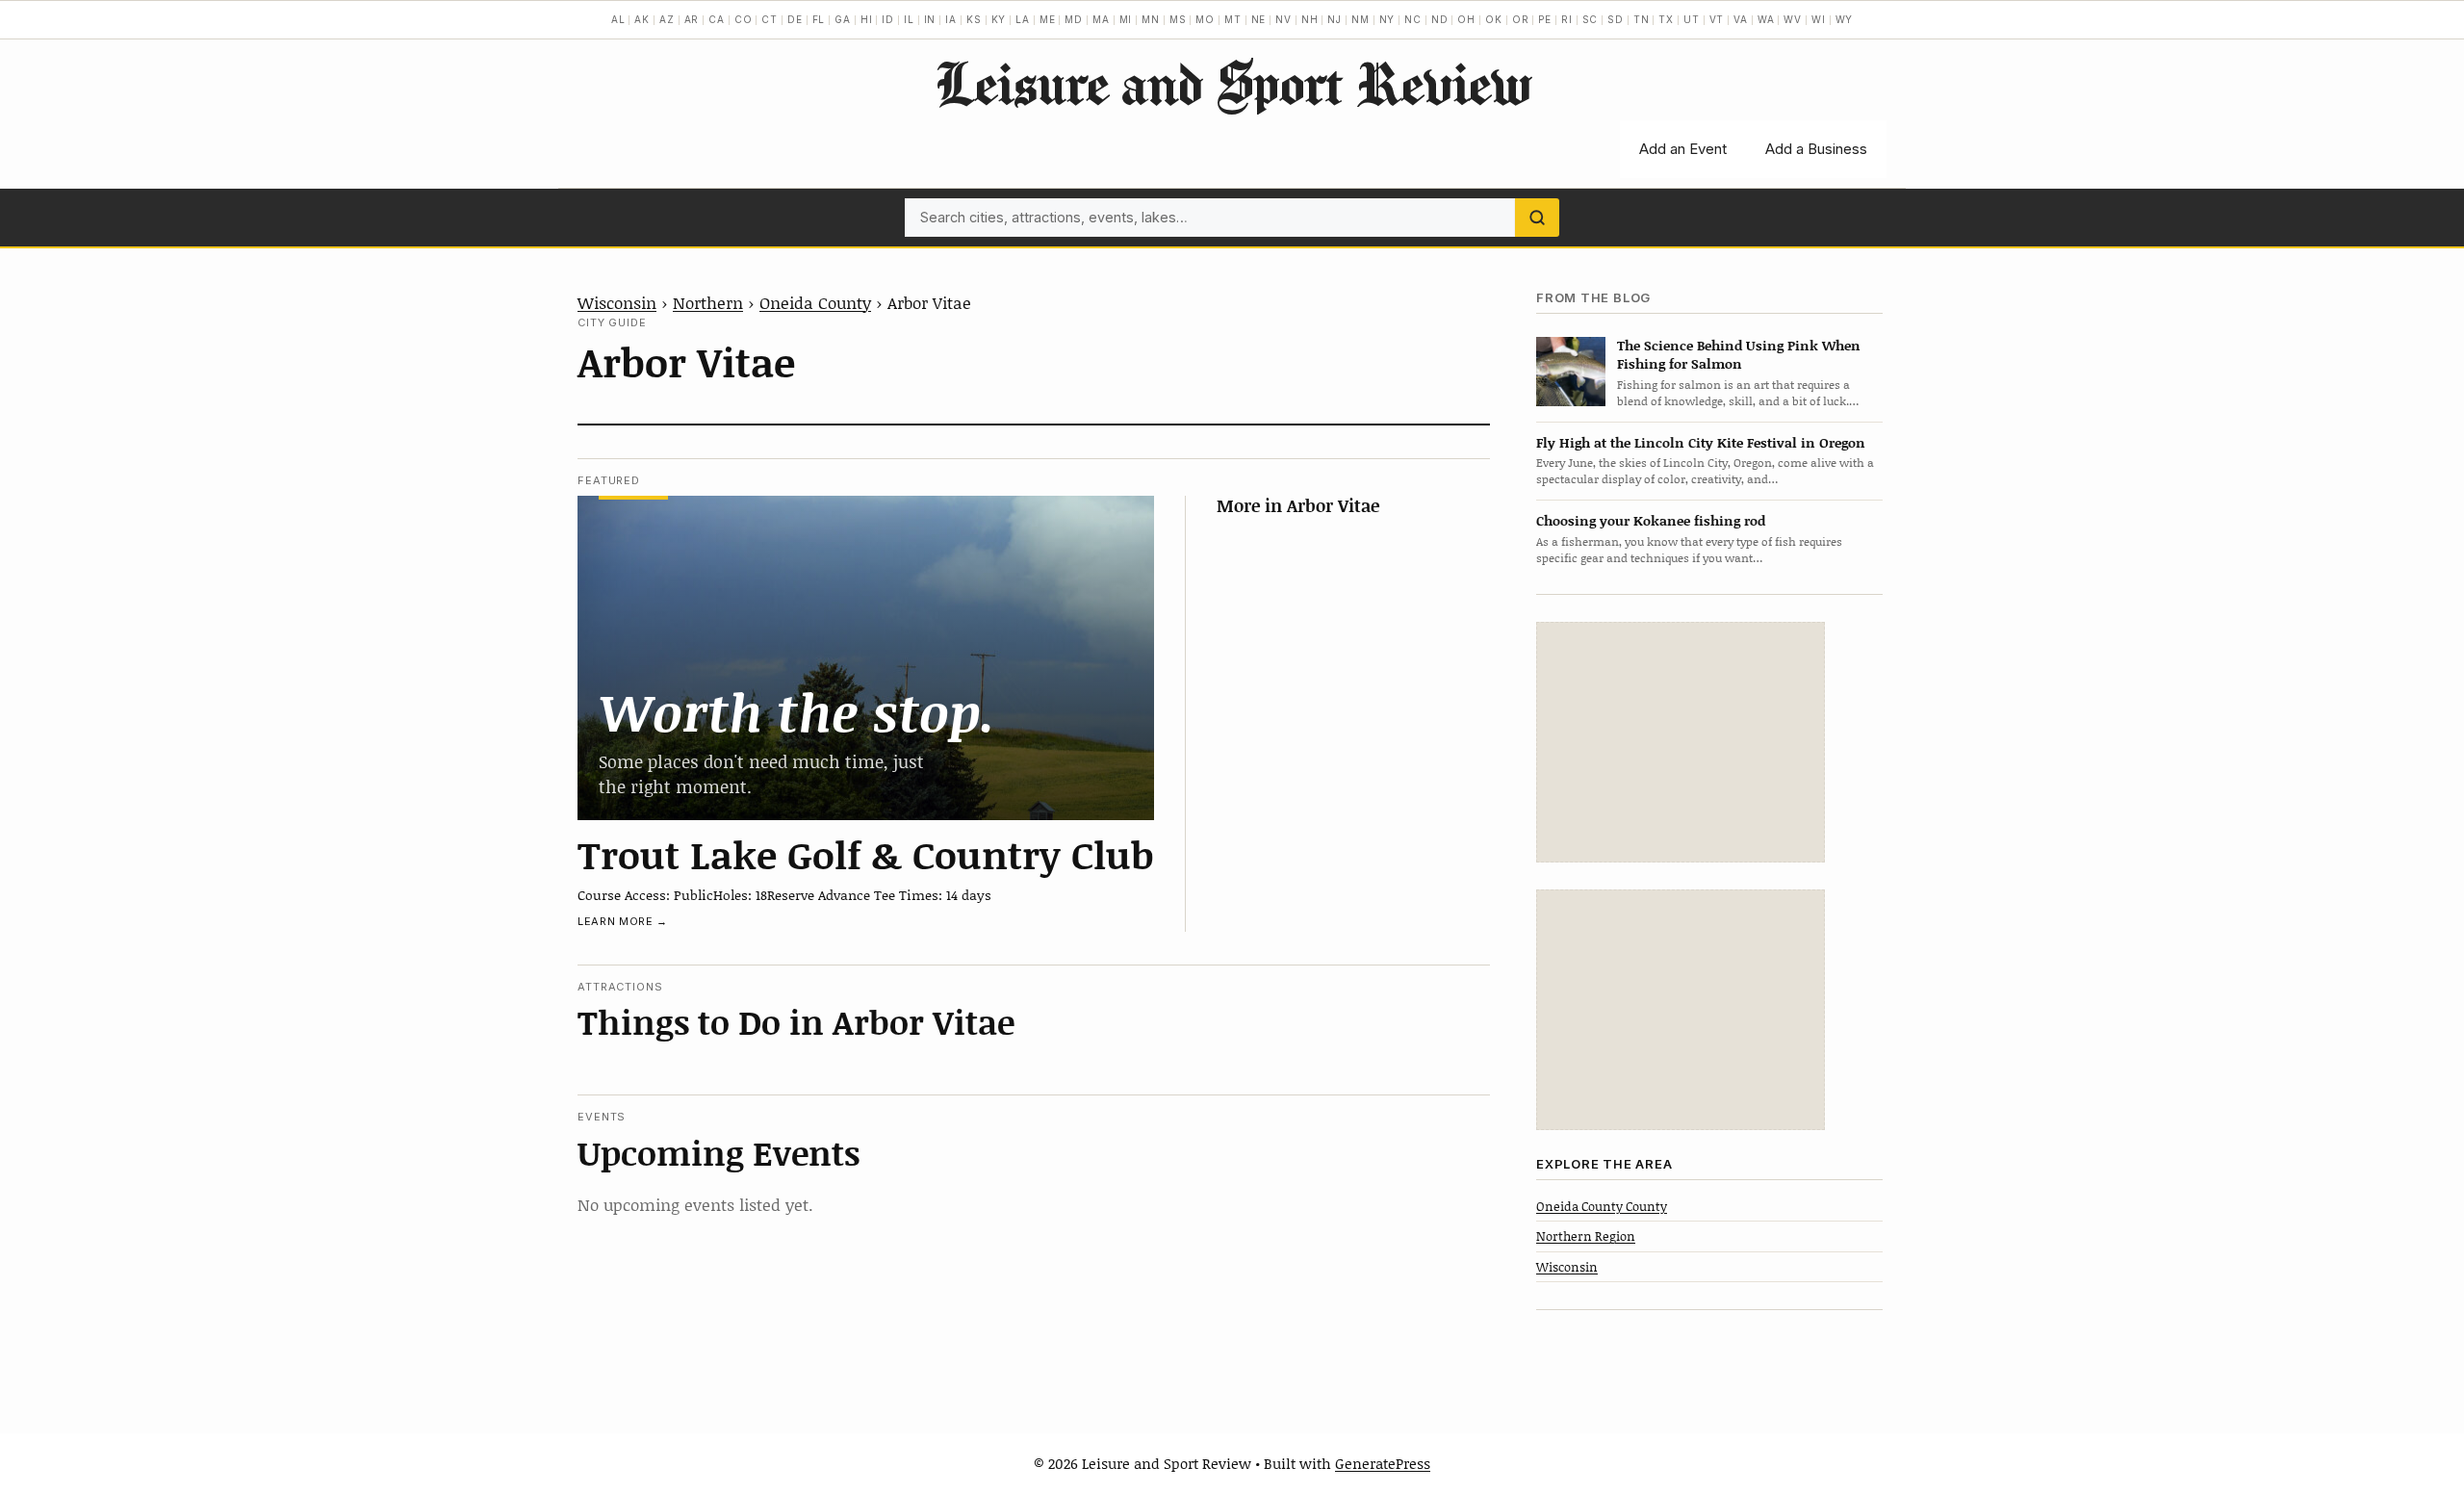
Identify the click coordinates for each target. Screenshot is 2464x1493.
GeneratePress (1383, 1463)
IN (930, 19)
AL (618, 19)
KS (974, 19)
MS (1178, 19)
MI (1126, 19)
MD (1074, 19)
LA (1023, 19)
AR (692, 19)
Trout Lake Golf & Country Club (866, 854)
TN (1642, 19)
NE (1259, 19)
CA (717, 19)
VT (1717, 19)
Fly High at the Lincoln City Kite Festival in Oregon (1701, 442)
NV (1283, 19)
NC (1413, 19)
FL (819, 19)
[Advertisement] (1681, 742)
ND (1440, 19)
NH (1310, 19)
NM (1360, 19)
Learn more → (623, 921)
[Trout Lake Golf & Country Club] (866, 658)
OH (1466, 19)
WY (1845, 19)
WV (1793, 19)
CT (770, 19)
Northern (708, 302)
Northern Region (1586, 1236)
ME (1048, 19)
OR (1521, 19)
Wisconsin (617, 302)
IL (909, 19)
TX (1666, 19)
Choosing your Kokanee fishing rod (1651, 520)
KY (999, 19)
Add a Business (1816, 149)
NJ (1335, 19)
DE (795, 19)
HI (867, 19)
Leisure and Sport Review (1232, 83)
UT (1692, 19)
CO (744, 19)
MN (1151, 19)
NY (1387, 19)
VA (1741, 19)
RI (1567, 19)
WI (1819, 19)
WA (1766, 19)
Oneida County (815, 302)
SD (1616, 19)
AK (642, 19)
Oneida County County (1602, 1206)
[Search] (1537, 218)
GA (843, 19)
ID (888, 19)
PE (1545, 19)
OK (1494, 19)
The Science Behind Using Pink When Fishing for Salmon (1739, 354)
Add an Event (1683, 149)
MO (1205, 19)
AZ (667, 19)
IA (951, 19)
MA (1101, 19)
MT (1233, 19)
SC (1591, 19)
